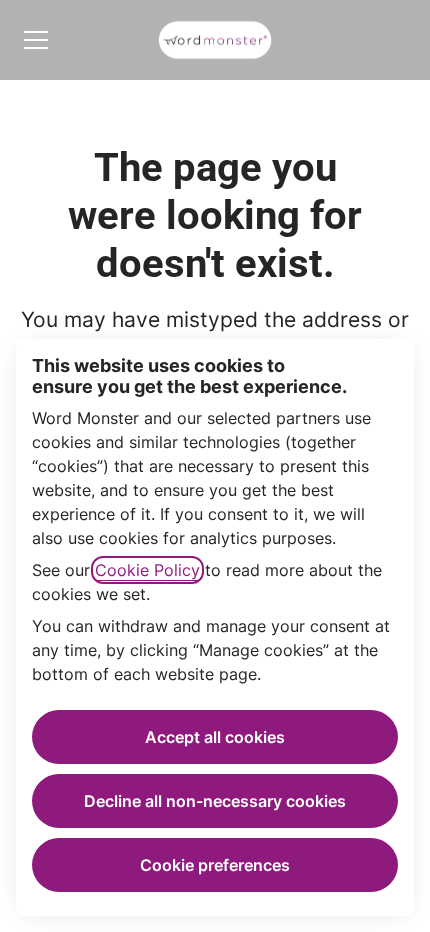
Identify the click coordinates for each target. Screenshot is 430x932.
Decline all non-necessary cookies (215, 801)
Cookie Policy (147, 570)
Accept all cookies (215, 737)
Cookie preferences (215, 865)
